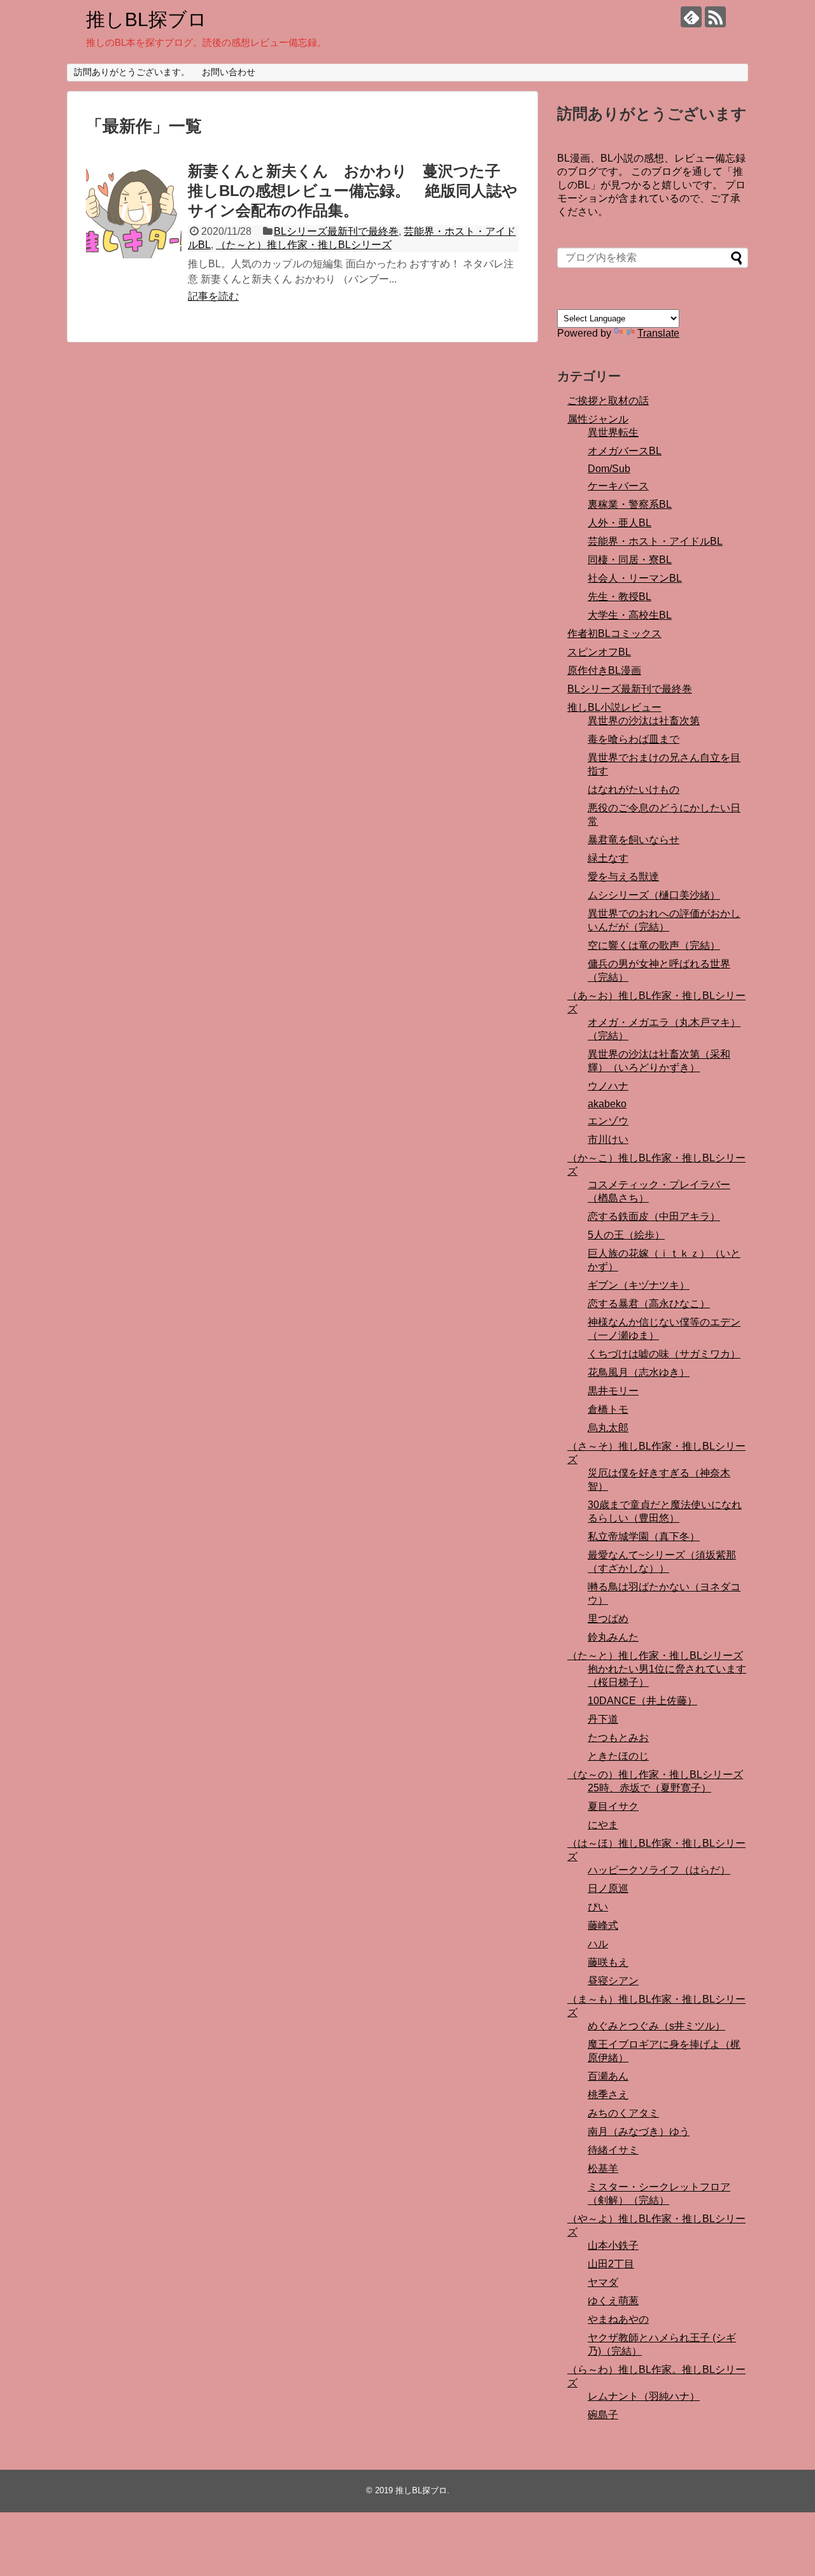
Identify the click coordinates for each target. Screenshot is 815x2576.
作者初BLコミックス (614, 633)
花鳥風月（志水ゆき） (639, 1372)
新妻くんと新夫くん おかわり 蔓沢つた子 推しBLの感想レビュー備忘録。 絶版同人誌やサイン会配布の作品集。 (353, 191)
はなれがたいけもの (634, 789)
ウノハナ (608, 1086)
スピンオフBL (599, 652)
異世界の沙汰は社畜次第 (644, 721)
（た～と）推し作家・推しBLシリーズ (304, 245)
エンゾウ (608, 1121)
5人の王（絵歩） (626, 1235)
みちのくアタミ (623, 2113)
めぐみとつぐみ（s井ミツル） (656, 2026)
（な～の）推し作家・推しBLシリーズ (655, 1774)
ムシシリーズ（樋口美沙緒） (654, 895)
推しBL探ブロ (146, 19)
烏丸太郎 (608, 1428)
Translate (658, 333)
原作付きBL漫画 (604, 670)
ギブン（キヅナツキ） (639, 1285)
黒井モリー (613, 1391)
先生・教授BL (620, 597)
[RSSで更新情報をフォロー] (715, 17)
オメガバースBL (625, 451)
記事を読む (213, 296)
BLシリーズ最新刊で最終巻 (336, 231)
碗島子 (603, 2415)
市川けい (608, 1139)
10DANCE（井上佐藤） (642, 1701)
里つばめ (608, 1619)
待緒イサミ (613, 2150)
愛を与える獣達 (623, 877)
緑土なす (608, 858)
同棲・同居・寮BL (630, 560)
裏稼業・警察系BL (630, 504)
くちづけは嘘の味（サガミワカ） (664, 1354)
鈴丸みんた (613, 1637)
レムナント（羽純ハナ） (644, 2396)
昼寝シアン (613, 1981)
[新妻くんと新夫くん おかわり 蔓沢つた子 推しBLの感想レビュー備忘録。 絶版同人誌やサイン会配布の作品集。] (134, 211)
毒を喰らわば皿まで (634, 739)
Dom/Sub (609, 469)
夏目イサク (613, 1806)
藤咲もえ (608, 1962)
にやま (603, 1825)
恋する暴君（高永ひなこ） (649, 1304)
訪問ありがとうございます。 (132, 72)
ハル (598, 1944)
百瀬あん (608, 2076)
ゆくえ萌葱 (613, 2301)
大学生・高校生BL (630, 615)
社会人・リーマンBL (635, 578)
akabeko (607, 1104)
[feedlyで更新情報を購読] (691, 17)
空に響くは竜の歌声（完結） (654, 945)
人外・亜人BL (620, 523)
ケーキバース (618, 486)
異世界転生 (613, 432)
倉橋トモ (608, 1409)
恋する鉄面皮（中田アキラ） (654, 1216)
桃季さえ (608, 2095)
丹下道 (603, 1719)
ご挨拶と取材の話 (608, 401)
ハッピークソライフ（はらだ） (659, 1870)
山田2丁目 (611, 2264)
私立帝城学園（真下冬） (644, 1536)
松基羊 (603, 2168)
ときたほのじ (618, 1756)
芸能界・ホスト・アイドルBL (655, 541)
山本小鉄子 (613, 2245)
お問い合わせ (229, 72)
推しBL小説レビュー (614, 707)
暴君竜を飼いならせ (634, 840)
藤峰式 (603, 1925)
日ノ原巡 (608, 1888)
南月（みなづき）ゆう (639, 2131)
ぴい (598, 1907)
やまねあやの (618, 2319)
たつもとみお (618, 1738)
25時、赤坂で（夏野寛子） (649, 1788)
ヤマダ (603, 2282)
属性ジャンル (598, 419)
